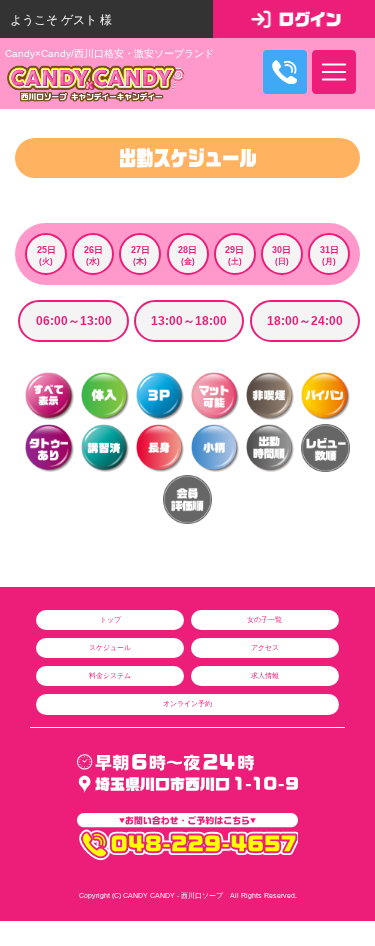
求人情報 (265, 675)
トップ (110, 619)
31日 (329, 255)
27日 (140, 255)
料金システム (110, 675)
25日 (46, 255)
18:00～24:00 (305, 321)
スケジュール (110, 647)
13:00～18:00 (189, 321)
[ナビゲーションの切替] (334, 72)
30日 (281, 255)
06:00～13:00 (74, 321)
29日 (234, 255)
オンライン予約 (187, 703)
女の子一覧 (264, 619)
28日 (187, 255)
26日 (93, 255)
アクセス (265, 647)
